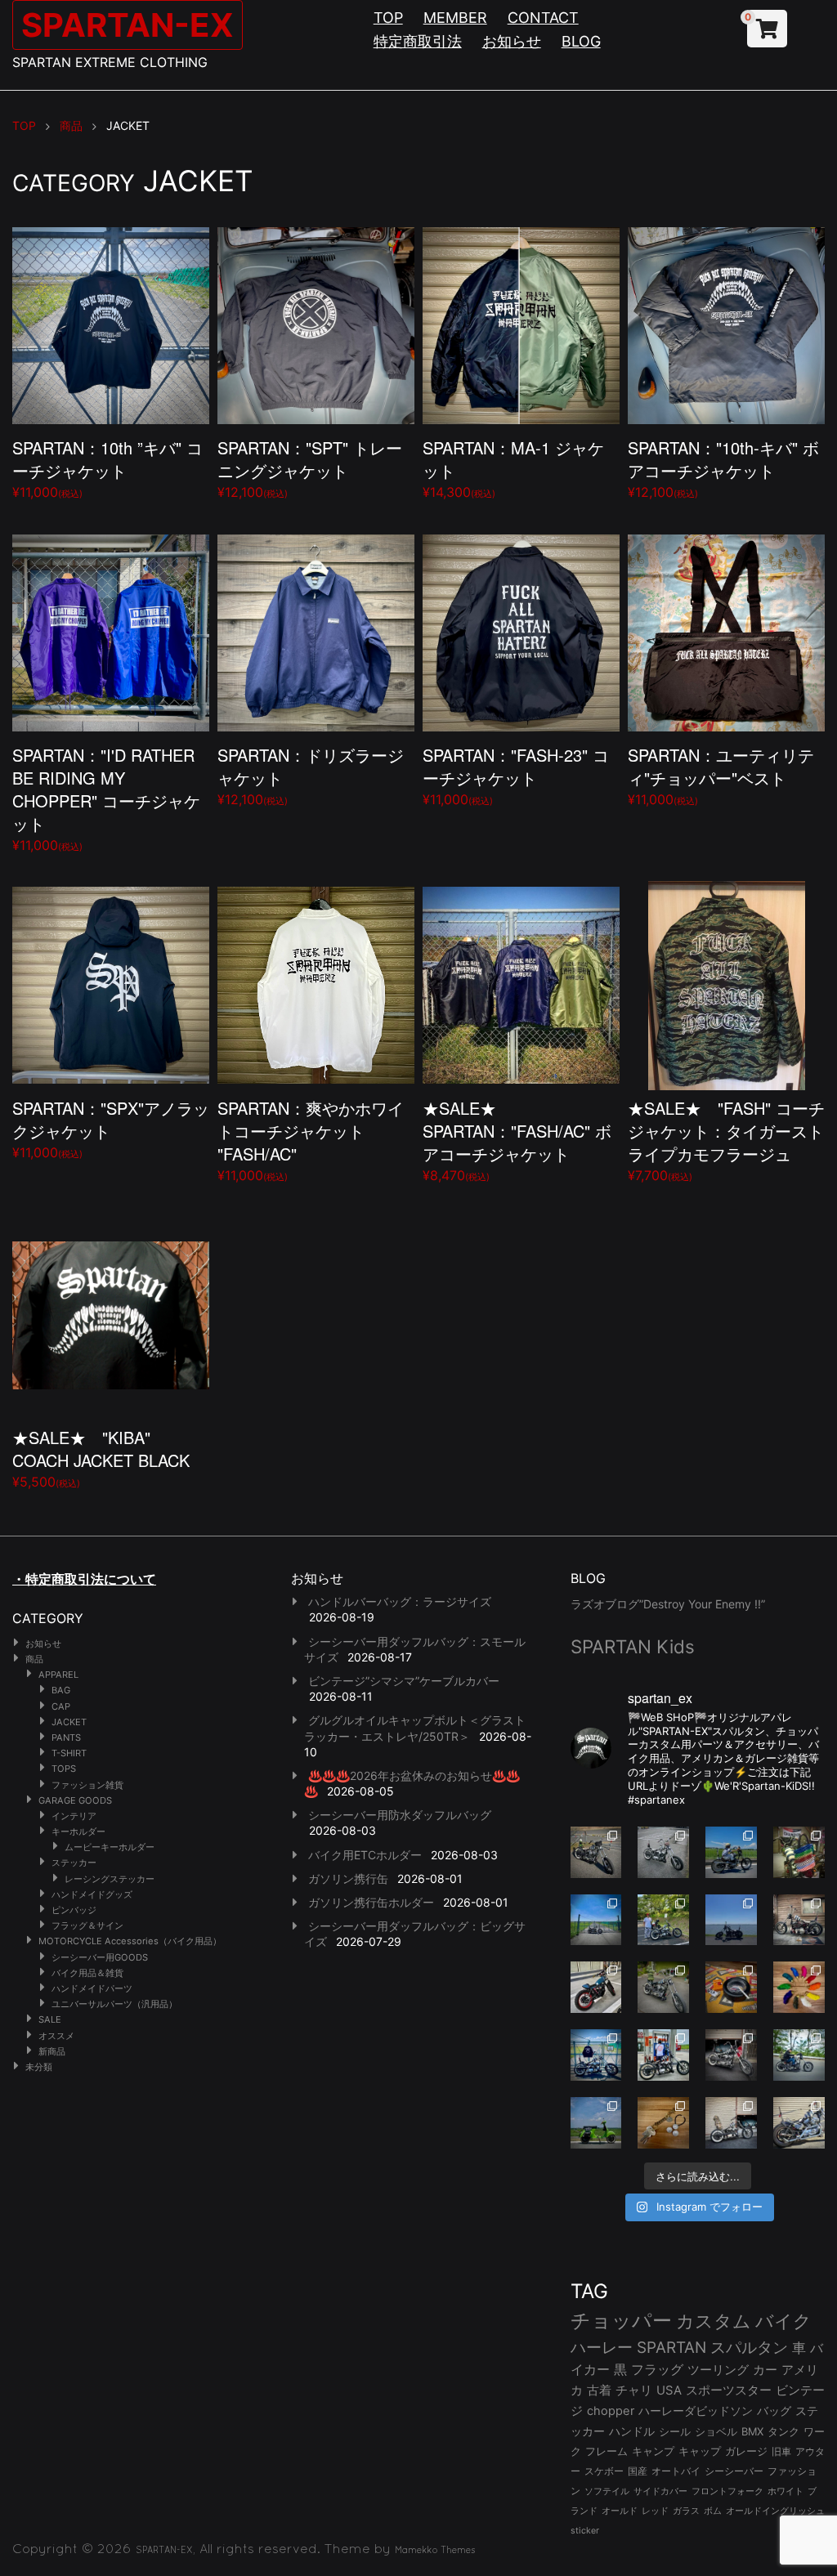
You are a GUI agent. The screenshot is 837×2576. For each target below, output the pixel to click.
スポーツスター (729, 2390)
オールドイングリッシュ (775, 2511)
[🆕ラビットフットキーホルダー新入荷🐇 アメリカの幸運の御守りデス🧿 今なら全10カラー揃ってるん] (799, 1987)
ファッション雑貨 (87, 1785)
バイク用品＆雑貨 (87, 1973)
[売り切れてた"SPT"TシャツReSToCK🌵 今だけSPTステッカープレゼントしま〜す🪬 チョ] (663, 2055)
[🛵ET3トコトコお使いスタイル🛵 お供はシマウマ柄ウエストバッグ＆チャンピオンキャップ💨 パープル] (596, 2123)
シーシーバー (734, 2471)
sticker (585, 2531)
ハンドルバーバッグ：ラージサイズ (400, 1601)
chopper (611, 2411)
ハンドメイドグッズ (92, 1894)
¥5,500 (101, 1458)
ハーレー (602, 2347)
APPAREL (58, 1675)
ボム (713, 2511)
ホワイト (786, 2491)
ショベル (716, 2431)
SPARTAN (671, 2348)
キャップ (700, 2451)
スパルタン (749, 2348)
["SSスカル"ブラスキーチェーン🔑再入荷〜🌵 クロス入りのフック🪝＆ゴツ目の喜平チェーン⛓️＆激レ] (663, 2123)
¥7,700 (726, 1140)
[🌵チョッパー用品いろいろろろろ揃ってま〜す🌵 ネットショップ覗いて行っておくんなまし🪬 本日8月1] (731, 1852)
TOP (388, 18)
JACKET (69, 1722)
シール (675, 2431)
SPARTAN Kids (633, 1646)
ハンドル (632, 2431)
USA (669, 2390)
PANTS (66, 1737)
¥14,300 (513, 468)
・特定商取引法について (84, 1579)
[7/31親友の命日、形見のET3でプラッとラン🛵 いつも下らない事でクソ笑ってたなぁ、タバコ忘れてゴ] (663, 1920)
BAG (61, 1690)
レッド (655, 2511)
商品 (34, 1659)
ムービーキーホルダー (110, 1847)
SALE (50, 2019)
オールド (620, 2511)
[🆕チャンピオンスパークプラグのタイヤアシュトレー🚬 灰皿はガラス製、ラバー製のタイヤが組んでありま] (731, 1987)
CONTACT (543, 18)
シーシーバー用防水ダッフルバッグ (400, 1815)
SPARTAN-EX (128, 25)
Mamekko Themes (435, 2550)
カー (765, 2370)
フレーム (606, 2451)
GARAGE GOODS (75, 1800)
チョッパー (621, 2321)
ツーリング (718, 2370)
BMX (752, 2431)
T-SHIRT (69, 1753)
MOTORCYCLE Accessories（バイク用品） (130, 1941)
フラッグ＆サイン (87, 1925)
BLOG (581, 41)
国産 (638, 2471)
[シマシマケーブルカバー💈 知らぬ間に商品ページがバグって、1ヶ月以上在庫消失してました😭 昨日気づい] (799, 1852)
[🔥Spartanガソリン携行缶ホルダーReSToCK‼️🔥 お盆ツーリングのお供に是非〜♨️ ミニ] (596, 1987)
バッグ (774, 2411)
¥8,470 (517, 1140)
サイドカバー (660, 2491)
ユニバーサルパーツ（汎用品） (114, 2004)
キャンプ (653, 2451)
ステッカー (74, 1863)
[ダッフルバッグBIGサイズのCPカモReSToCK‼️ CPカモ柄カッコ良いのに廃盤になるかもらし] (731, 2123)
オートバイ (676, 2471)
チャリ (634, 2390)
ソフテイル (607, 2491)
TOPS (64, 1769)
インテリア (74, 1816)
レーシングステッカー (110, 1879)
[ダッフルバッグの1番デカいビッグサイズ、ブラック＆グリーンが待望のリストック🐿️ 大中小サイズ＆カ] (663, 1987)
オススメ (56, 2036)
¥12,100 (310, 468)
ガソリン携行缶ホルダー (371, 1902)
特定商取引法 (418, 41)
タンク (783, 2432)
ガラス (686, 2511)
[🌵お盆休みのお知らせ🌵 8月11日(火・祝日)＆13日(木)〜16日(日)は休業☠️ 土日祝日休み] (731, 1920)
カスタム (714, 2321)
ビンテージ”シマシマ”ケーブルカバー (404, 1681)
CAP (61, 1706)
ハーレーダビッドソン (696, 2411)
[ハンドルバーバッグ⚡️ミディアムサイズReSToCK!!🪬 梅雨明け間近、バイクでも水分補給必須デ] (731, 2055)
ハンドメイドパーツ (92, 1988)
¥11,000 (107, 468)
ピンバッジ (74, 1910)
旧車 (781, 2451)
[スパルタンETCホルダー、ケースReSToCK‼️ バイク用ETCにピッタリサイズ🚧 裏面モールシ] (799, 1920)
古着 (599, 2390)
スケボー (604, 2471)
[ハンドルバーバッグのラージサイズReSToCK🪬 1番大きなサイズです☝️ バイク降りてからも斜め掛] (596, 1852)
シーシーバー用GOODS (100, 1957)
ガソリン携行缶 (348, 1878)
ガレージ (746, 2451)
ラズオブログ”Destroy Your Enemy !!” (668, 1604)
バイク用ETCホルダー (365, 1855)
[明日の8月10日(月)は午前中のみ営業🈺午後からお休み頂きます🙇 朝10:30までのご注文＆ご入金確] (596, 1920)
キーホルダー (78, 1831)
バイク (783, 2321)
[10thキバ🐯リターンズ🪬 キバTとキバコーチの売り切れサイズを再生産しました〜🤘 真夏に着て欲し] (596, 2055)
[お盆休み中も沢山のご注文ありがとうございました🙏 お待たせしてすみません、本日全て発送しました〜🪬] (663, 1852)
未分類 (39, 2067)
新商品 (52, 2051)
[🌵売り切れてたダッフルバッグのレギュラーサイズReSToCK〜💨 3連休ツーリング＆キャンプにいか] (799, 2055)
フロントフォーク (727, 2491)
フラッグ (657, 2370)
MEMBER (455, 18)
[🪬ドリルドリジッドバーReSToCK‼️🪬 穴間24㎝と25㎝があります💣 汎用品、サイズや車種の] (799, 2123)
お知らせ (512, 41)
